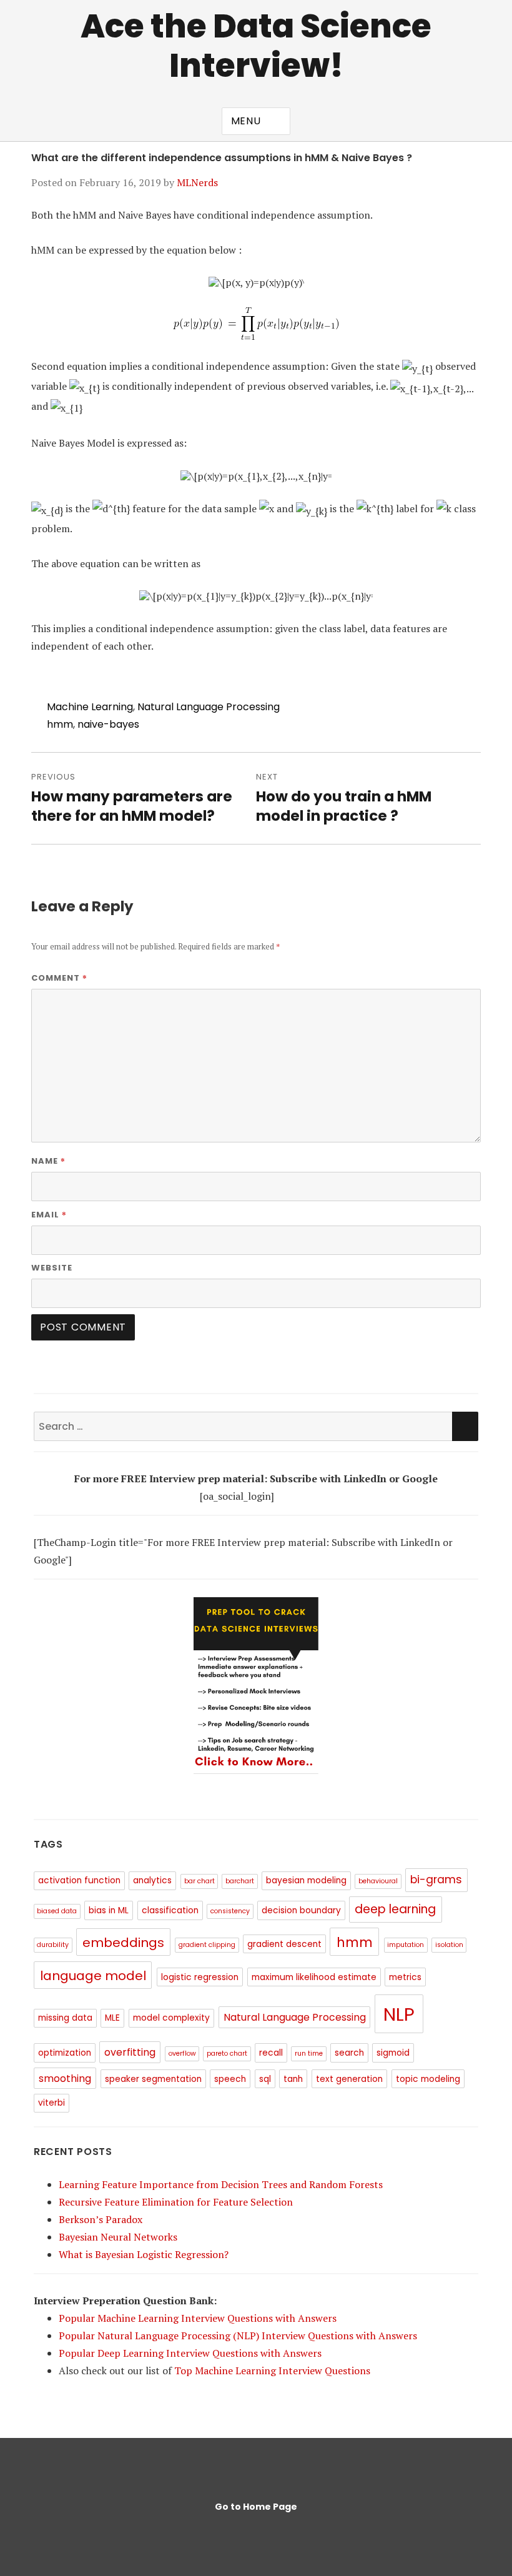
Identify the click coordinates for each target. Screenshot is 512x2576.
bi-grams (436, 1880)
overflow (182, 2053)
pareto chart (227, 2053)
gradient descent (284, 1944)
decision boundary (301, 1910)
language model (93, 1976)
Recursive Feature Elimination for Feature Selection (176, 2202)
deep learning (395, 1909)
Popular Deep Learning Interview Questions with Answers (190, 2353)
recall (271, 2053)
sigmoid (393, 2053)
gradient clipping (207, 1945)
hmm (60, 724)
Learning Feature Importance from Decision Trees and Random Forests (221, 2184)
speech (230, 2079)
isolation (449, 1945)
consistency (230, 1911)
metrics (405, 1977)
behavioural (378, 1881)
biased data (57, 1911)
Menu (246, 121)
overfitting (130, 2052)
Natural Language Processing (209, 707)
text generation (349, 2079)
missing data (65, 2018)
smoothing (65, 2078)
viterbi (52, 2103)
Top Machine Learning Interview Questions (272, 2370)
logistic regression (200, 1977)
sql (265, 2079)
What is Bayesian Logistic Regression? (144, 2254)
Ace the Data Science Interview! (256, 46)
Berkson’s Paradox (101, 2219)
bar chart (199, 1881)
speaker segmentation (153, 2079)
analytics (152, 1880)
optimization (65, 2053)
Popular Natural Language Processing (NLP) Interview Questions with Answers (238, 2336)
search (349, 2053)
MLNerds (197, 182)
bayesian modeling (306, 1880)
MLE (112, 2018)
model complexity (171, 2018)
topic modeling (428, 2079)
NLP (399, 2014)
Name (48, 1161)
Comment (59, 978)
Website (52, 1268)
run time (309, 2053)
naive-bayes (108, 724)
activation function (79, 1880)
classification (170, 1910)
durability (53, 1945)
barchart (240, 1881)
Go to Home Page (256, 2507)
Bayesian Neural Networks (118, 2237)
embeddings (123, 1943)
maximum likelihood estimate (314, 1977)
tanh (293, 2079)
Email (49, 1214)
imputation (406, 1945)
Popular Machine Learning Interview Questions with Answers (198, 2318)
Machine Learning (90, 707)
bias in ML (109, 1910)
